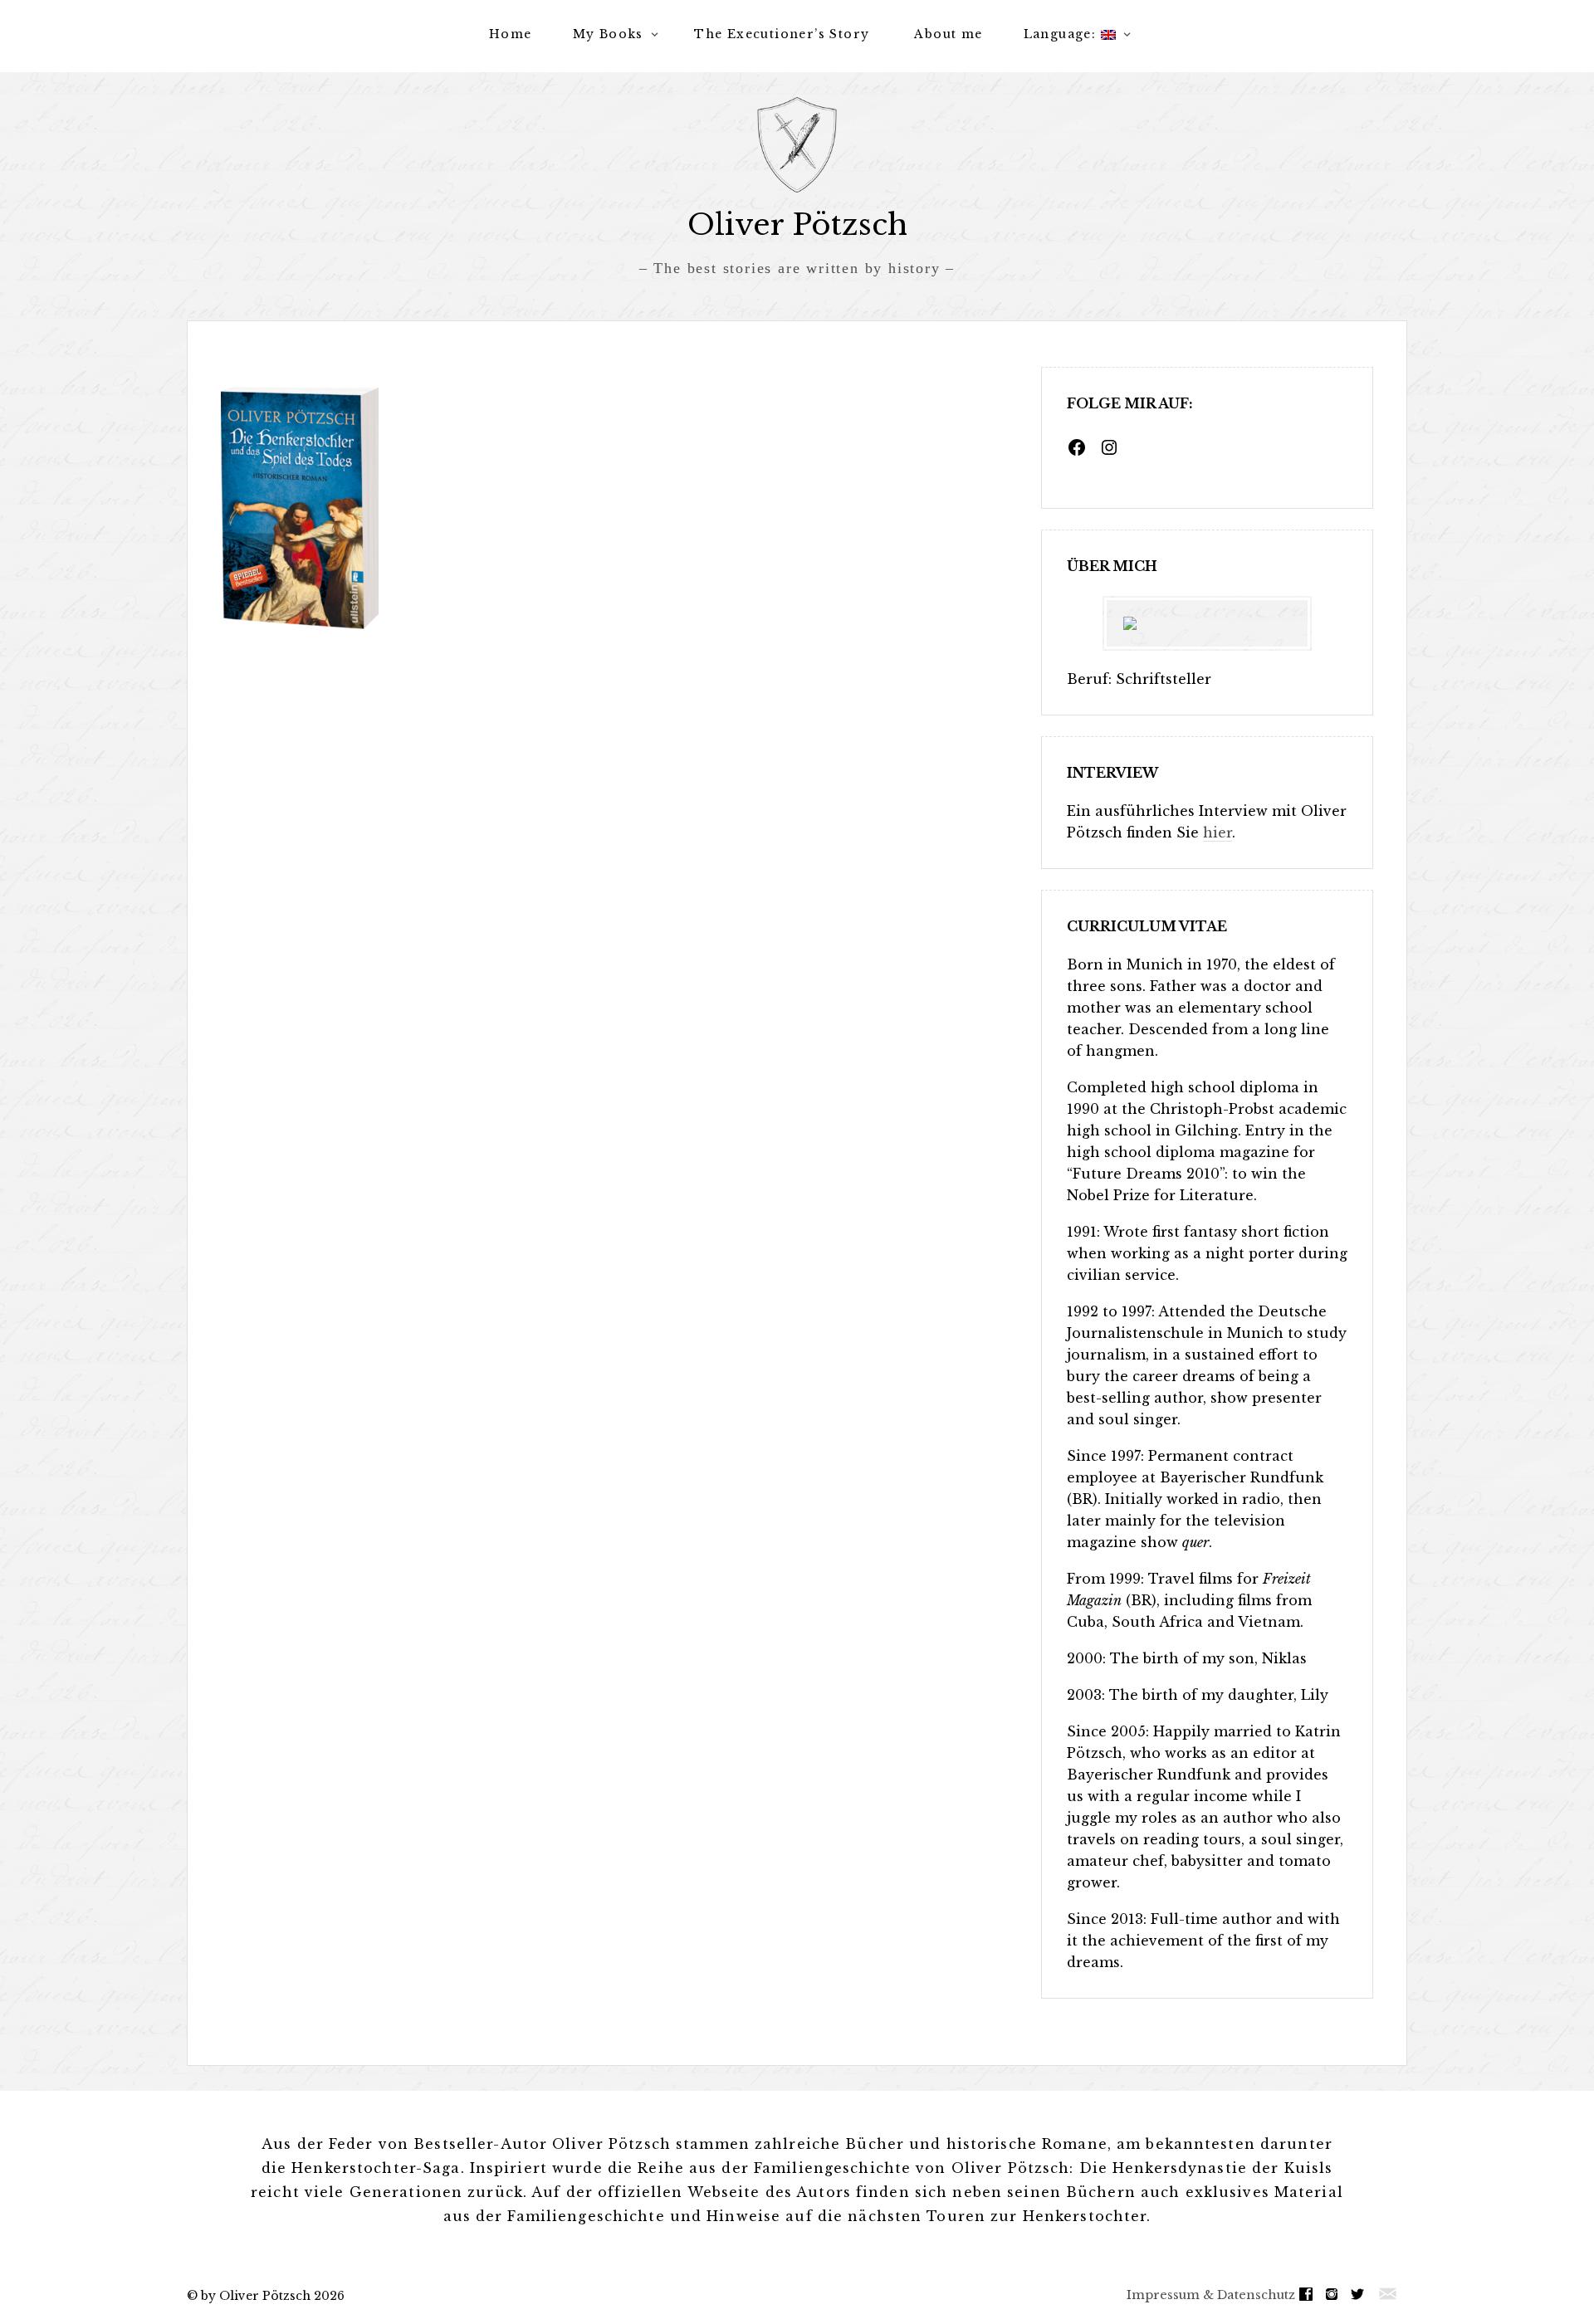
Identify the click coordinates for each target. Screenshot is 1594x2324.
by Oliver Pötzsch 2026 (273, 2296)
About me (948, 34)
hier (1218, 832)
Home (511, 34)
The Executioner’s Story (782, 34)
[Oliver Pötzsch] (797, 145)
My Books (608, 34)
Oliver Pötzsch (797, 225)
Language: (1062, 34)
